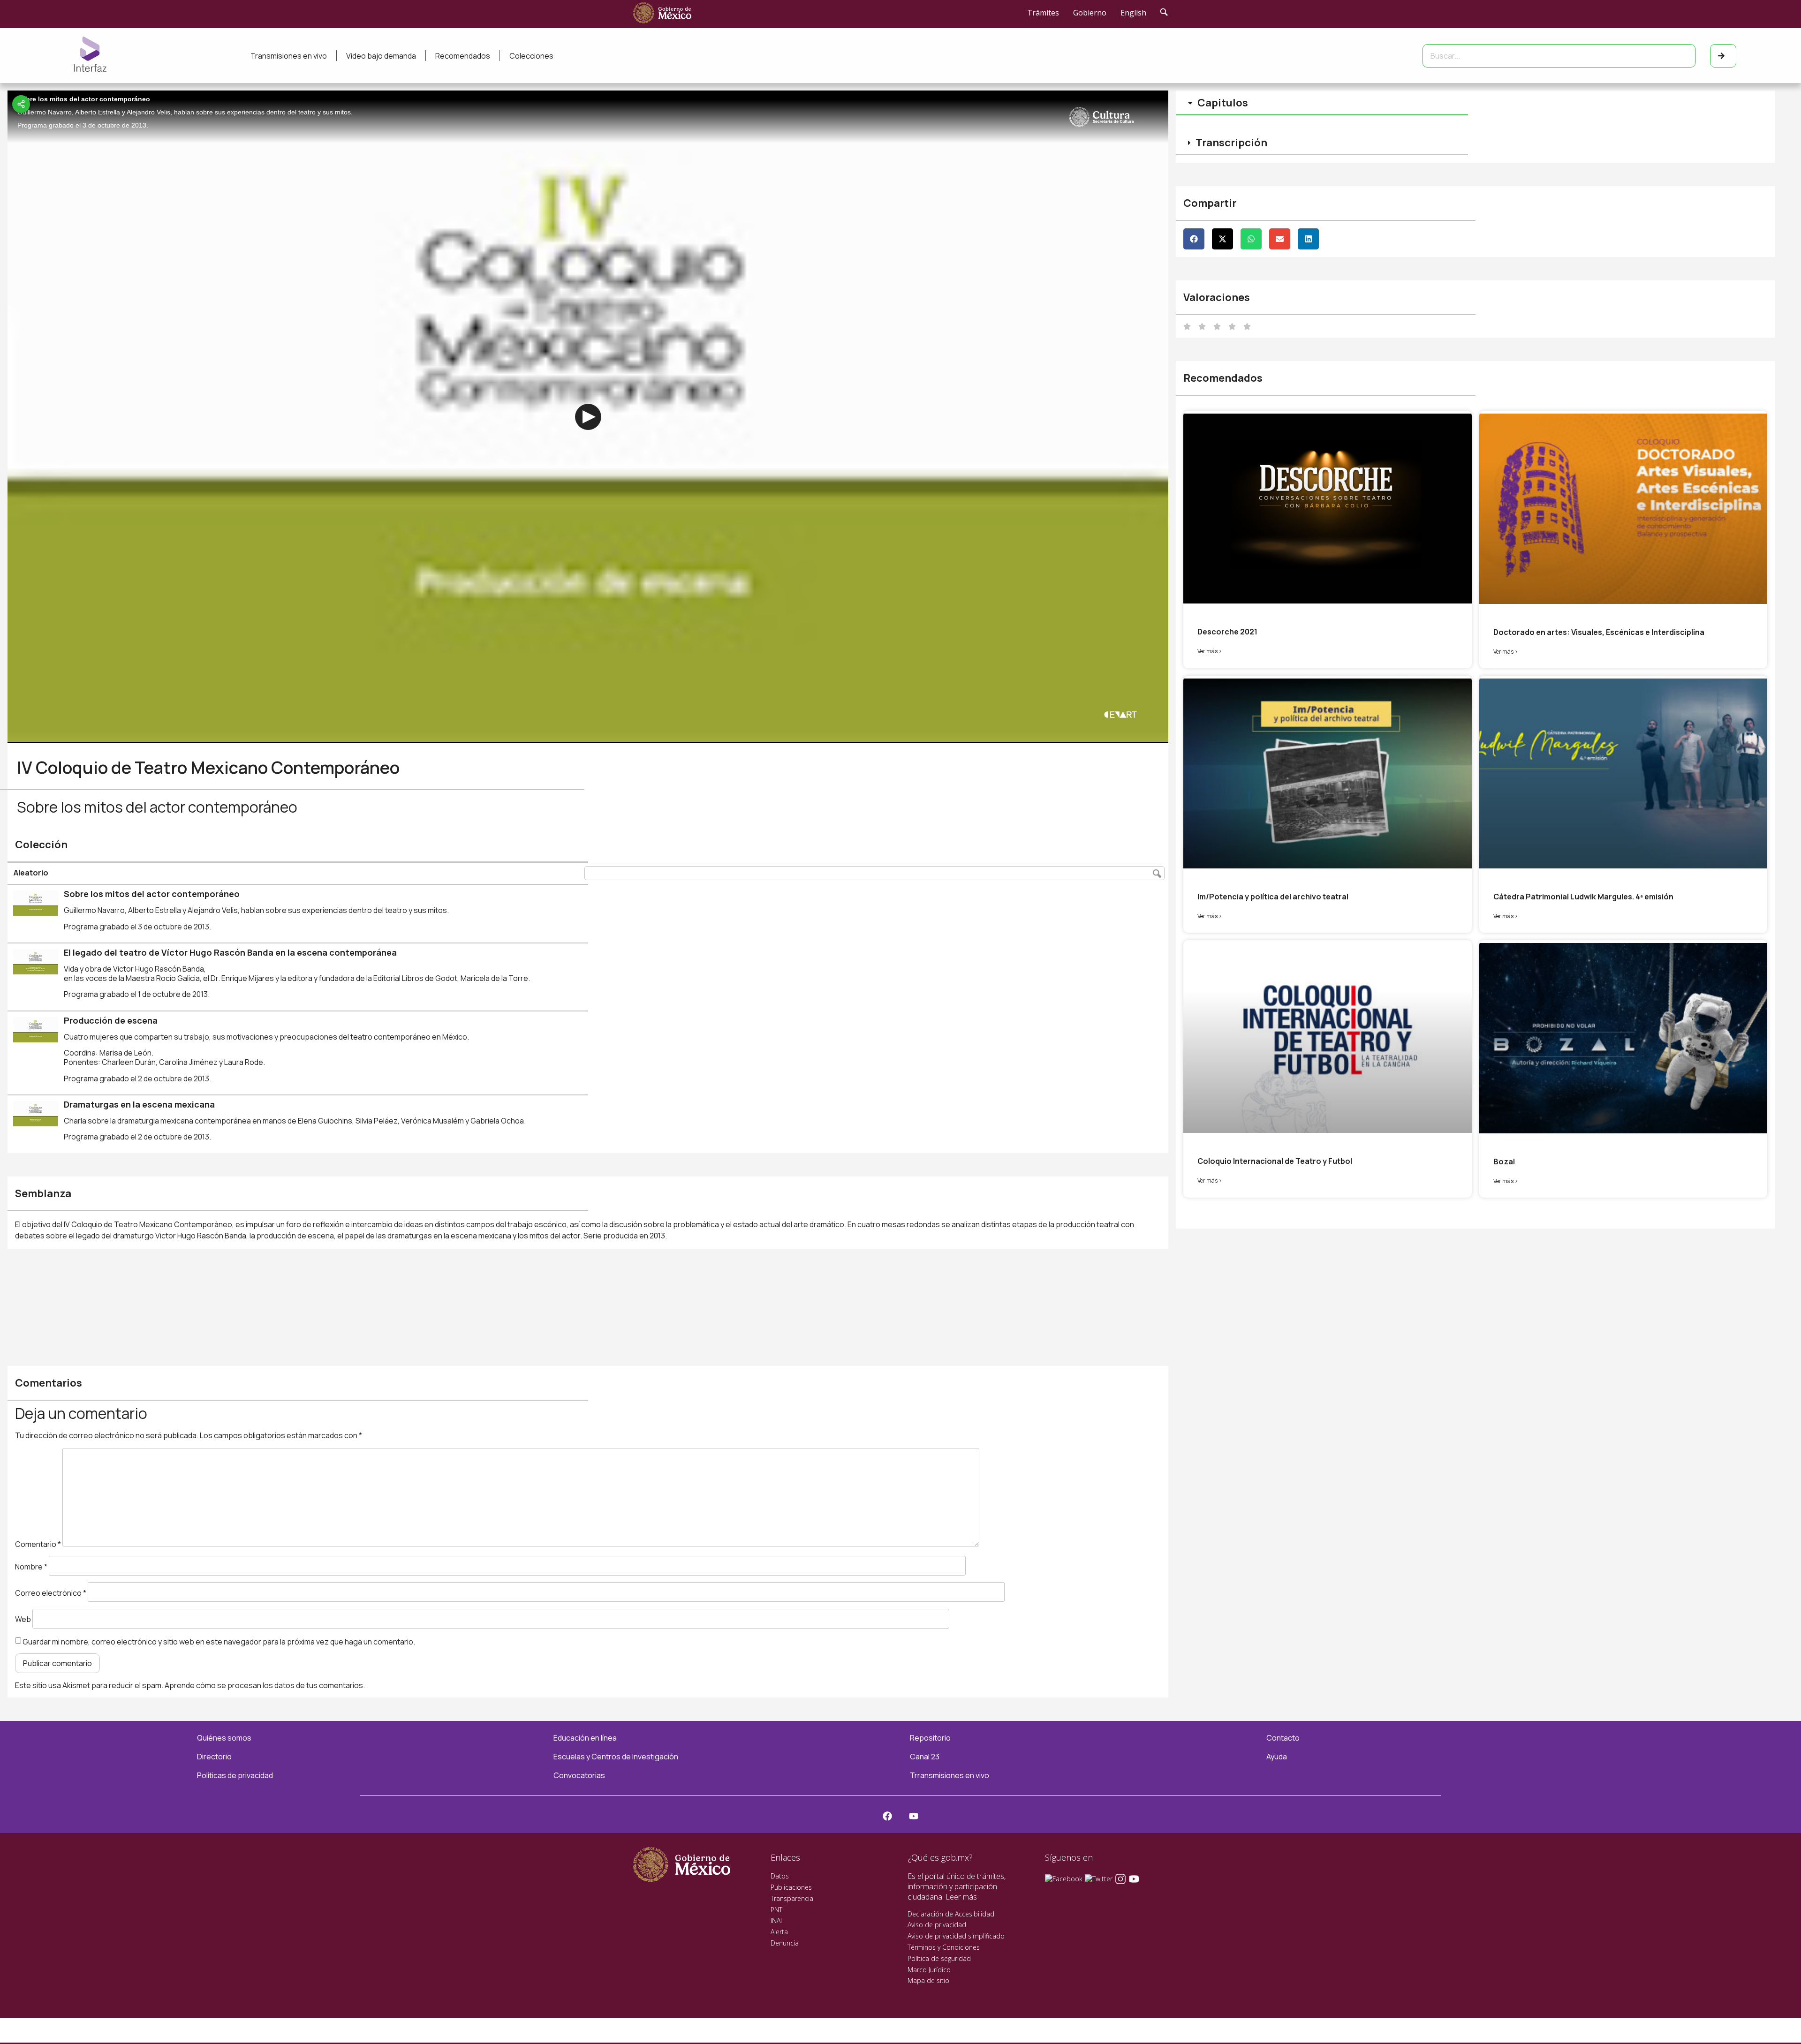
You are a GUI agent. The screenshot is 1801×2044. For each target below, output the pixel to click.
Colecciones (531, 56)
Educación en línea (585, 1738)
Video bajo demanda (381, 56)
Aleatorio (31, 873)
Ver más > (1210, 651)
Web (23, 1619)
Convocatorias (579, 1775)
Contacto (1283, 1738)
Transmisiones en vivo (289, 56)
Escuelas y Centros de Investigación (616, 1757)
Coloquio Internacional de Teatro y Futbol (1275, 1161)
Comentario (38, 1544)
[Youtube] (914, 1816)
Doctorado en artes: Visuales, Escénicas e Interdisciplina (1599, 632)
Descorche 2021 (1227, 632)
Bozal (1504, 1162)
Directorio (214, 1757)
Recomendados (463, 56)
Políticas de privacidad (235, 1775)
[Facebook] (887, 1816)
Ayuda (1277, 1757)
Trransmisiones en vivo (950, 1775)
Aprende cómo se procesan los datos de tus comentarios (264, 1685)
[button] (1194, 239)
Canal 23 (925, 1757)
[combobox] (1559, 56)
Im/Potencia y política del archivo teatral (1273, 897)
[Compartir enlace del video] (21, 104)
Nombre (31, 1567)
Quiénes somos (224, 1738)
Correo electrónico (51, 1593)
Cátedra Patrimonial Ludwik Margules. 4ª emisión (1583, 897)
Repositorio (930, 1738)
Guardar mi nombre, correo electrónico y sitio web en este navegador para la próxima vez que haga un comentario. (219, 1642)
